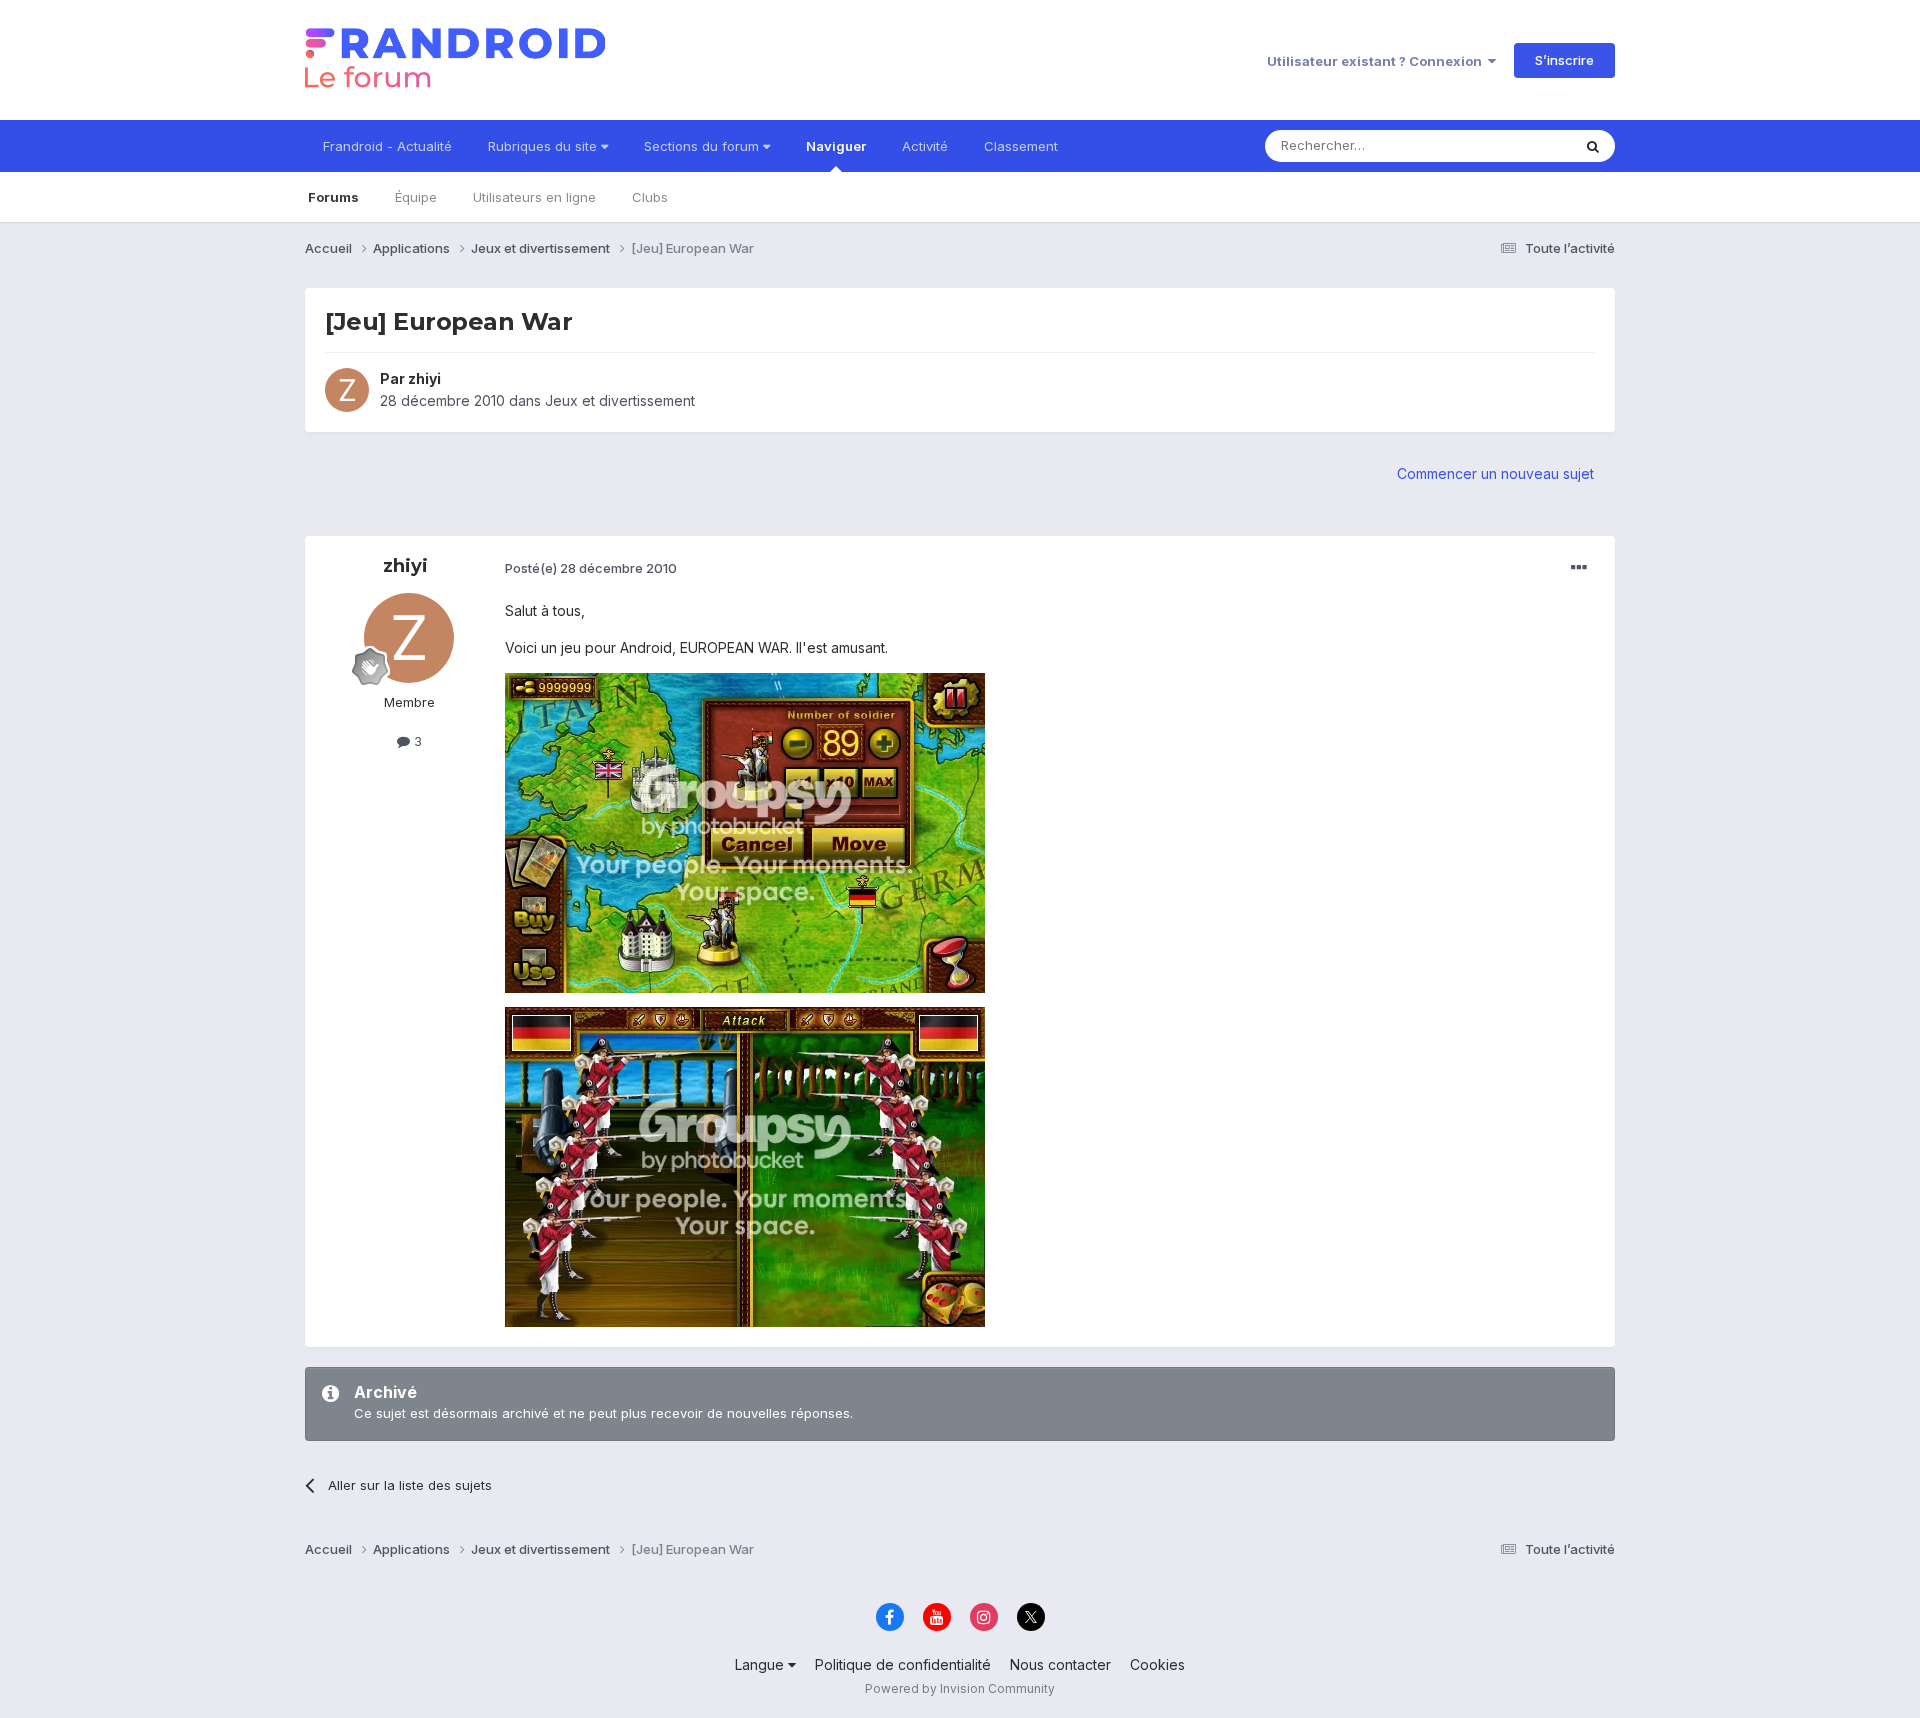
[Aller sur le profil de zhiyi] (347, 390)
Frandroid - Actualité (387, 146)
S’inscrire (1564, 60)
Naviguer (836, 146)
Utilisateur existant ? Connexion (1377, 61)
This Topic (1512, 145)
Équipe (416, 197)
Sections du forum (703, 146)
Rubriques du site (544, 146)
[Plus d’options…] (1579, 568)
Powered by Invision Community (960, 1688)
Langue (761, 1664)
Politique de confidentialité (903, 1664)
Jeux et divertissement (620, 400)
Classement (1021, 146)
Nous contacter (1060, 1664)
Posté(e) (591, 568)
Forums (333, 197)
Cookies (1157, 1664)
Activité (925, 146)
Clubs (650, 197)
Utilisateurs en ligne (534, 197)
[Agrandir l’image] (745, 831)
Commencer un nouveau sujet (1495, 473)
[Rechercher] (1593, 146)
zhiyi (424, 378)
